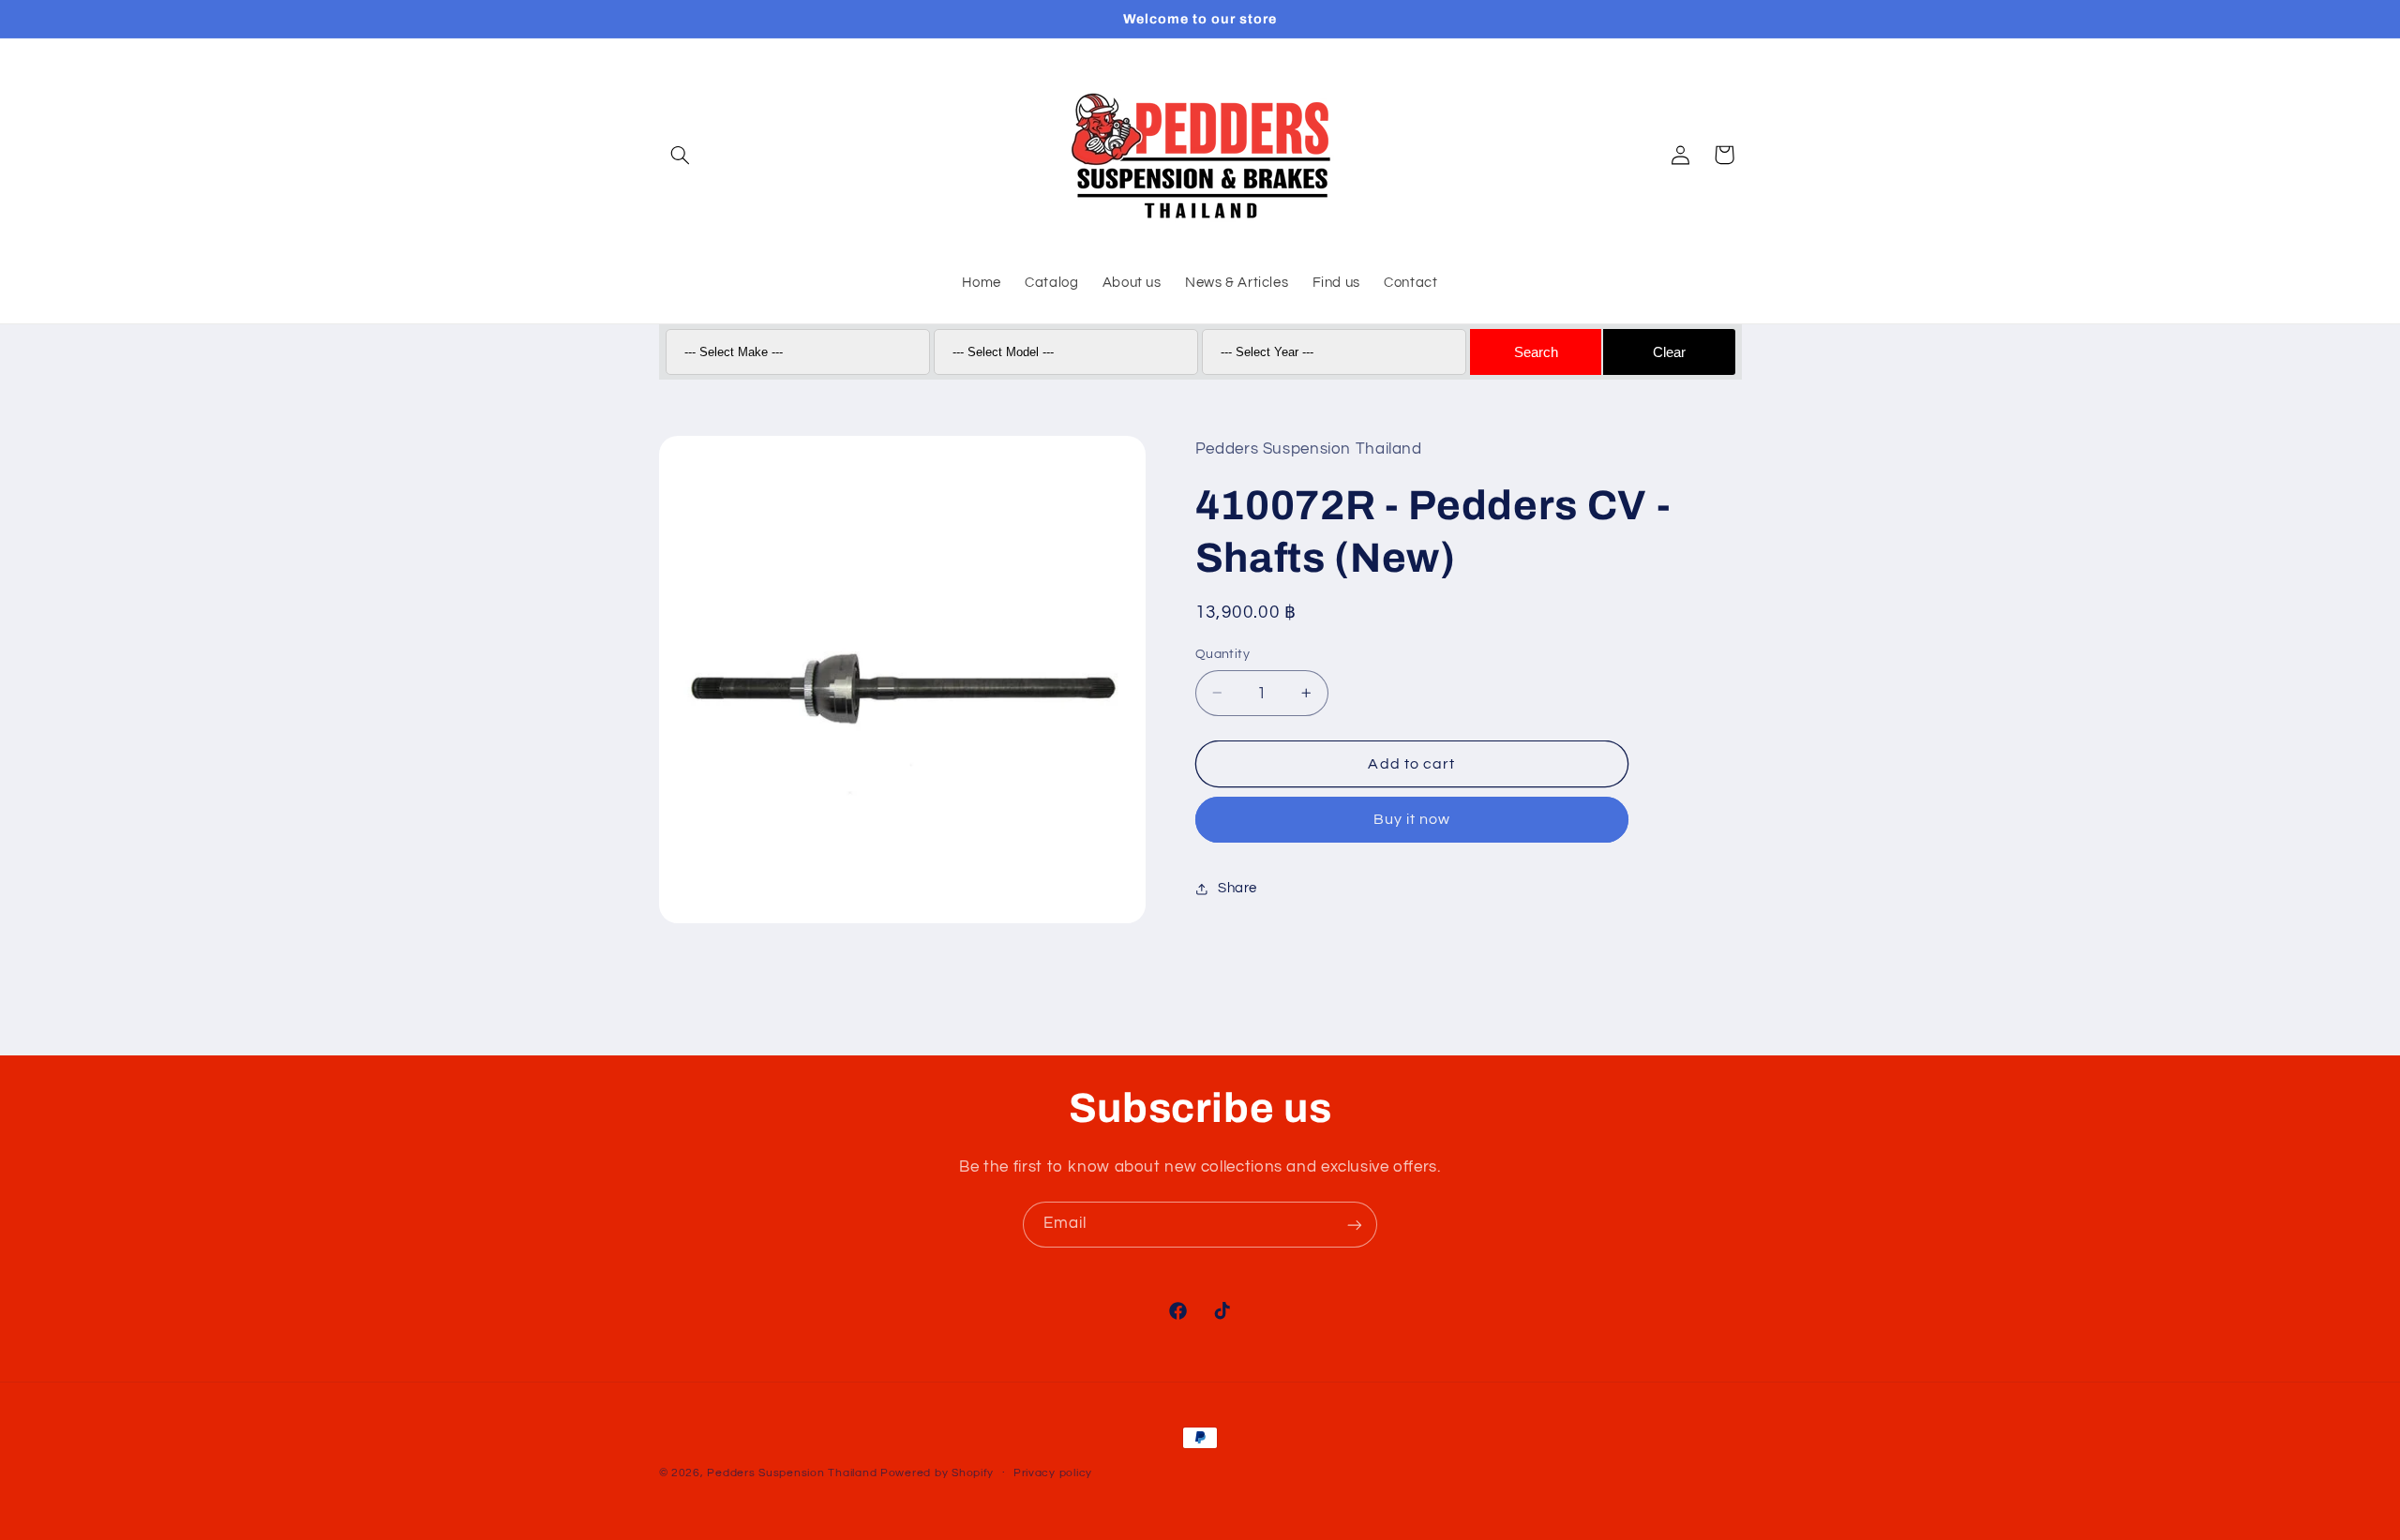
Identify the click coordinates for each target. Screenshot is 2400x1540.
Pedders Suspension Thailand (792, 1473)
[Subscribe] (1355, 1225)
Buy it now (1412, 820)
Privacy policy (1053, 1474)
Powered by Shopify (937, 1473)
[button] (681, 155)
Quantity (1222, 654)
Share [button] (1237, 889)
